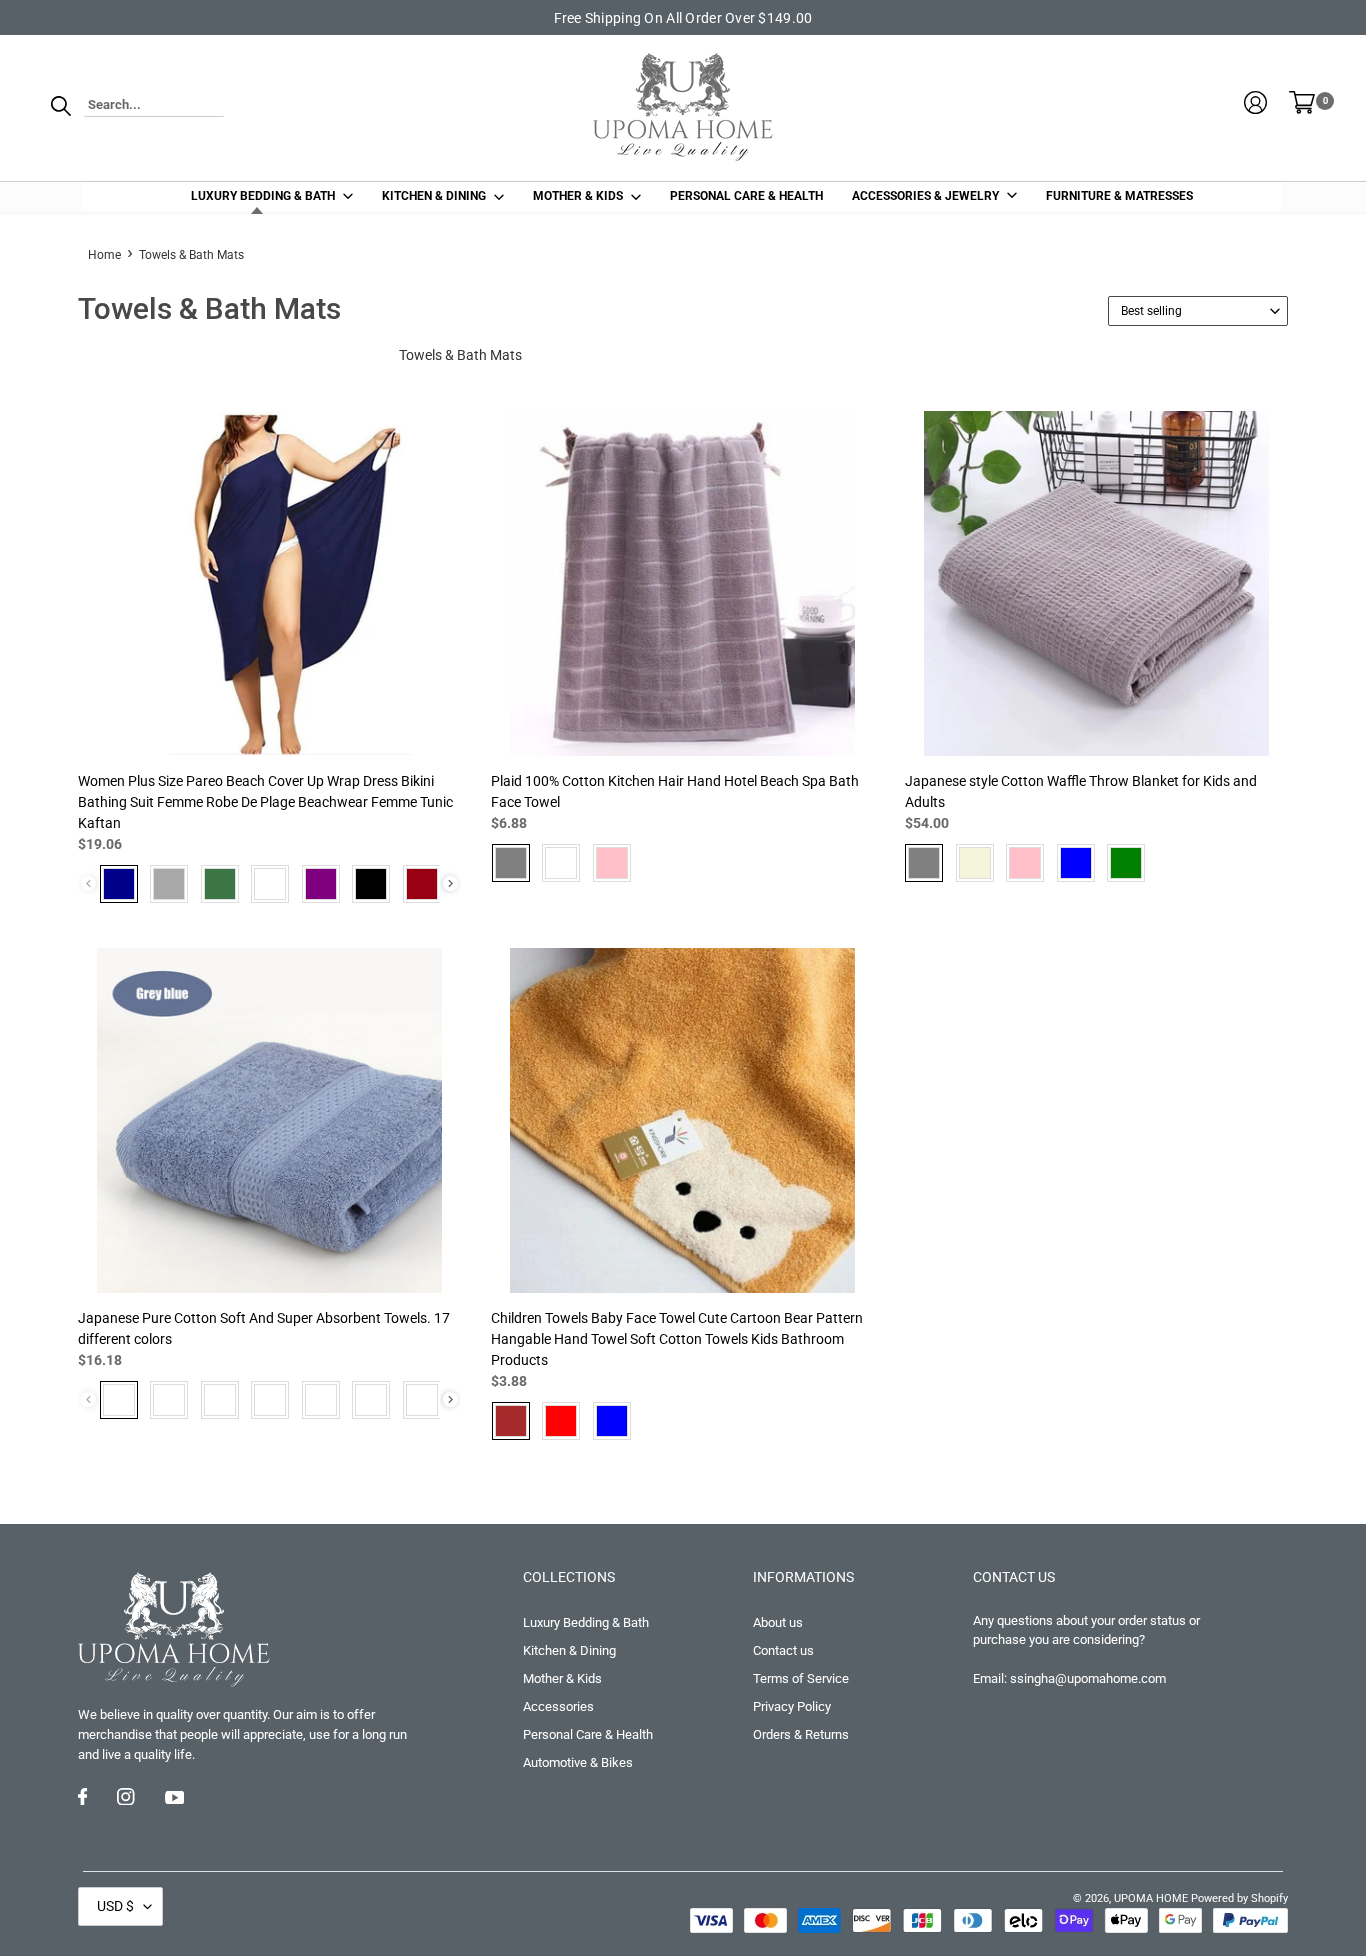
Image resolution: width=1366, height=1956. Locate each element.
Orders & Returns (801, 1734)
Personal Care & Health (588, 1734)
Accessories (558, 1706)
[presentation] (450, 883)
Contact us (783, 1650)
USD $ (115, 1906)
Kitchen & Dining (569, 1650)
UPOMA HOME (1151, 1898)
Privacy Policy (792, 1706)
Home (104, 255)
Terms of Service (801, 1678)
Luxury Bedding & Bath (586, 1622)
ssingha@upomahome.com (1088, 1678)
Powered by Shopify (1239, 1898)
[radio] (119, 884)
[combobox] (154, 105)
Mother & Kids (562, 1678)
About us (778, 1622)
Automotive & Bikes (578, 1762)
